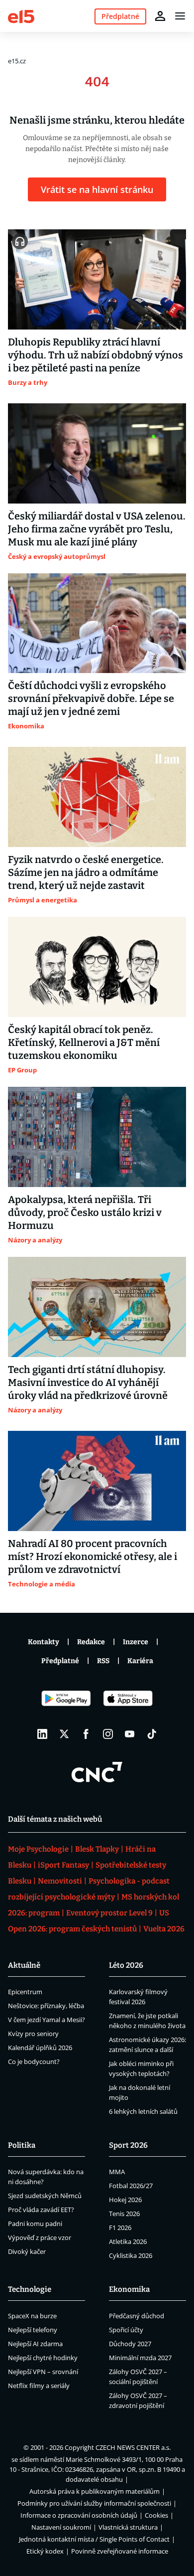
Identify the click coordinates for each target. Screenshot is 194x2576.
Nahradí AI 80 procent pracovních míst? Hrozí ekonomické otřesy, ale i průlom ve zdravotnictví (93, 1556)
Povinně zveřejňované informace (120, 2551)
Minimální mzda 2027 (140, 2358)
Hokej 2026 (125, 2200)
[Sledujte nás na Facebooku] (86, 1734)
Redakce (91, 1642)
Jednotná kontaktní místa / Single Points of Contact (94, 2539)
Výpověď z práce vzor (40, 2237)
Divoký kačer (27, 2251)
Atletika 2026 (128, 2241)
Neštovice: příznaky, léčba (46, 2006)
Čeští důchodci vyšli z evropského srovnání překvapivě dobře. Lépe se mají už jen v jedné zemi (91, 698)
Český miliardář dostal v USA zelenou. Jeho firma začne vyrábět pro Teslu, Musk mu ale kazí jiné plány (97, 529)
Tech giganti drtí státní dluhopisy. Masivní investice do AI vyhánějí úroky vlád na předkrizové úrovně (88, 1382)
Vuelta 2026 (164, 1929)
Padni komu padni (35, 2224)
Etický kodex (45, 2551)
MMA (117, 2172)
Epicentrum (25, 1992)
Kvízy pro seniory (33, 2034)
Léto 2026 (126, 1965)
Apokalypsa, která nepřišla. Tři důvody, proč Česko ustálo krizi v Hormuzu (85, 1212)
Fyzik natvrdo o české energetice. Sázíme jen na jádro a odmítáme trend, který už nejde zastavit (86, 872)
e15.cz (17, 61)
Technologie (30, 2289)
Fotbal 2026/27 (131, 2186)
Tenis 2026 (124, 2214)
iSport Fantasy (63, 1865)
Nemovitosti (60, 1881)
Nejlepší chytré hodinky (43, 2358)
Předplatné (60, 1661)
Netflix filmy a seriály (39, 2386)
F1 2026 (120, 2228)
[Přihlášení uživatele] (160, 16)
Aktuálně (24, 1965)
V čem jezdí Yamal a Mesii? (47, 2020)
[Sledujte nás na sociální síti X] (64, 1734)
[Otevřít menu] (180, 16)
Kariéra (140, 1661)
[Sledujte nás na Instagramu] (108, 1734)
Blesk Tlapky (97, 1849)
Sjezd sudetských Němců (45, 2196)
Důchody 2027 (130, 2344)
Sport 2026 (128, 2145)
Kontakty (44, 1642)
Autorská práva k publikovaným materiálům (95, 2491)
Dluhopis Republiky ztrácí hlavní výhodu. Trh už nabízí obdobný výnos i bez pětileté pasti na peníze (96, 355)
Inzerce (136, 1642)
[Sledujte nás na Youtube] (130, 1734)
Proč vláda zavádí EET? (41, 2210)
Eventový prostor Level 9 (109, 1913)
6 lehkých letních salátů (143, 2111)
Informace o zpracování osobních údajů (79, 2515)
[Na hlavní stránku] (21, 16)
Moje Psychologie (38, 1849)
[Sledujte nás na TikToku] (152, 1734)
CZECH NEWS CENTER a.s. (133, 2447)
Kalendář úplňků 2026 (40, 2048)
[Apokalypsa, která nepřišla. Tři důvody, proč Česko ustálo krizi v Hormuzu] (97, 1137)
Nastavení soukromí (61, 2527)
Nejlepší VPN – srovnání (43, 2372)
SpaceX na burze (32, 2316)
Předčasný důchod (137, 2316)
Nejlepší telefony (33, 2330)
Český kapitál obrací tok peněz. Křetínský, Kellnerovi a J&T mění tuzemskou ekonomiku (84, 1042)
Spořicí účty (126, 2330)
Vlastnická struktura (128, 2527)
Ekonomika (129, 2289)
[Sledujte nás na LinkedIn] (42, 1734)
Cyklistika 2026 (131, 2255)
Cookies (156, 2515)
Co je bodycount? (34, 2061)
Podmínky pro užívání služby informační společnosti (94, 2503)
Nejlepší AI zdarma (35, 2344)
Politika (22, 2145)
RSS (103, 1661)
